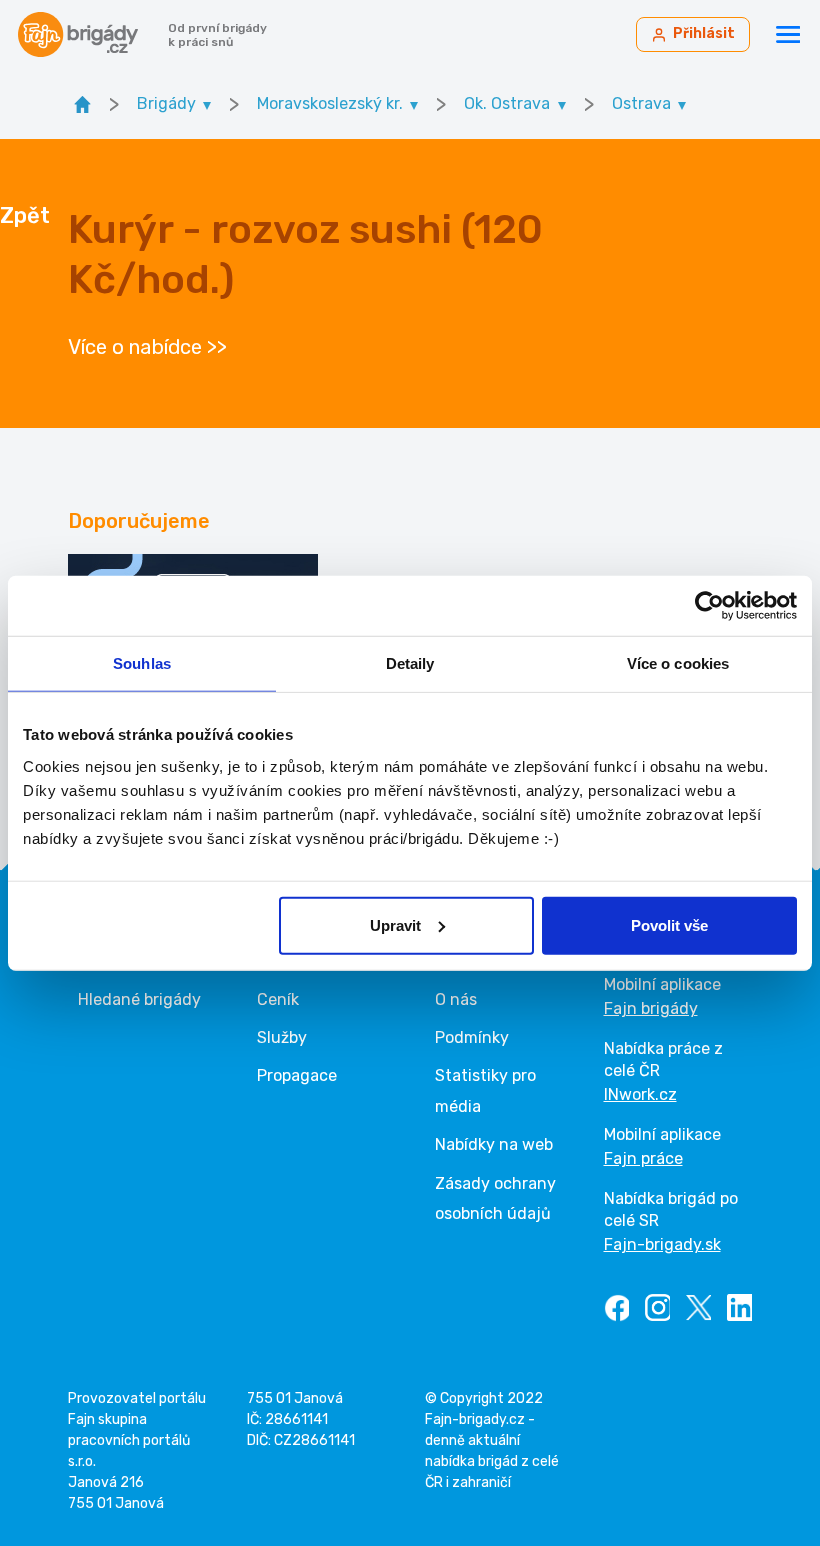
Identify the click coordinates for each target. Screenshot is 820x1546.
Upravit (395, 924)
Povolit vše (669, 924)
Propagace (297, 1075)
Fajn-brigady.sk (662, 1244)
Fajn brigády (651, 1008)
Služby (282, 1037)
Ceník (278, 999)
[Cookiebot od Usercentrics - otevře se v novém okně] (709, 606)
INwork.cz (640, 1094)
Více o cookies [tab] (678, 663)
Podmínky (472, 1037)
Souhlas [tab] (142, 663)
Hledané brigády (139, 999)
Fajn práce (643, 1158)
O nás (456, 999)
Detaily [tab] (410, 663)
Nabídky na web (494, 1144)
